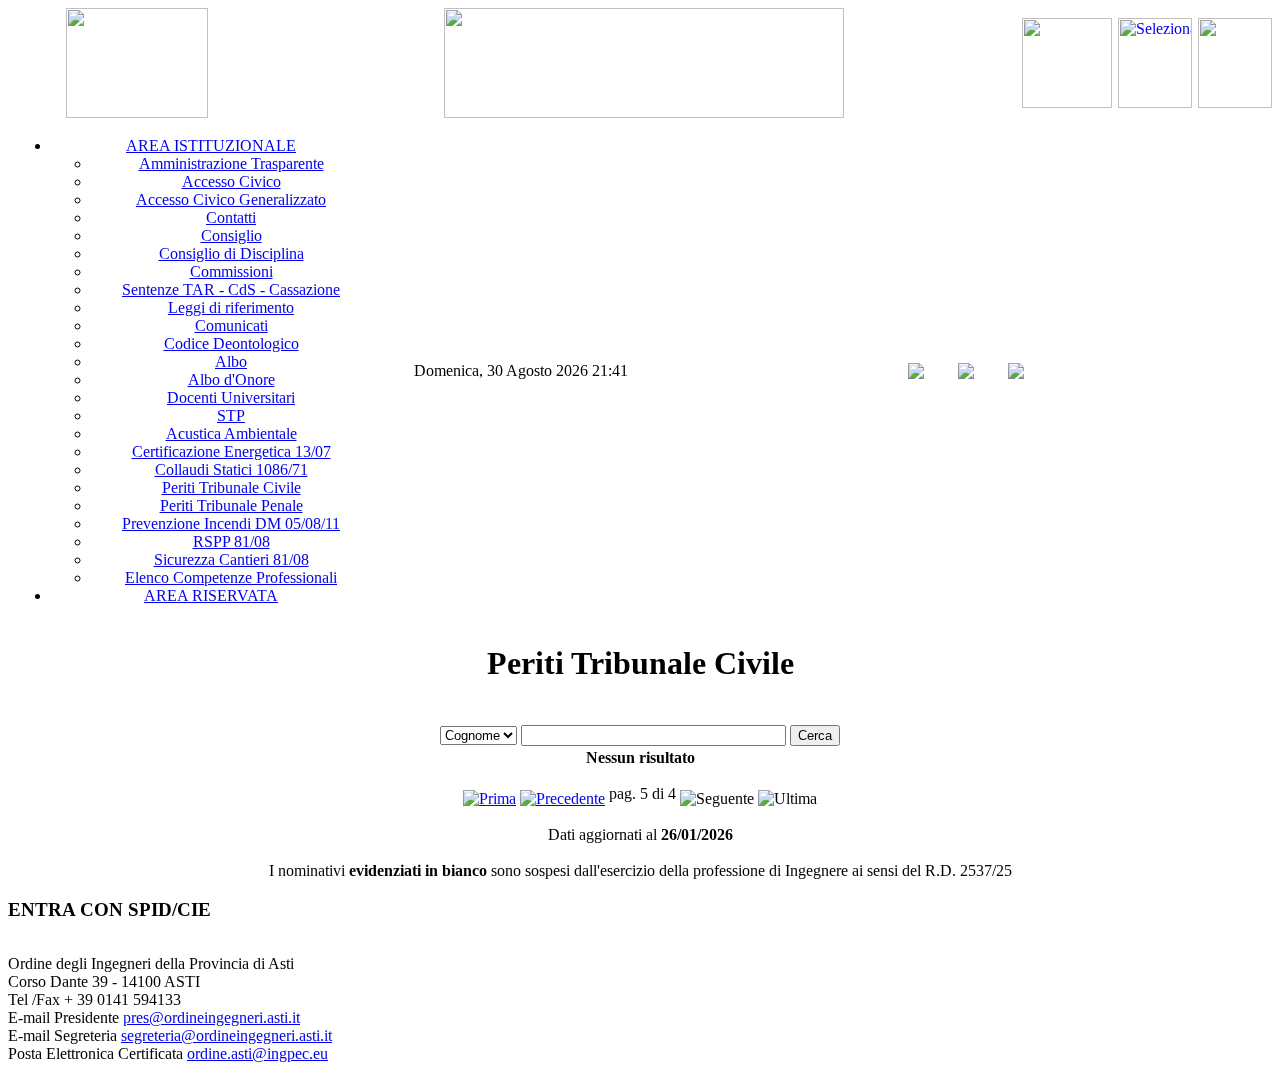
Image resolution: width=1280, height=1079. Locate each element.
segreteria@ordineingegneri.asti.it (226, 1035)
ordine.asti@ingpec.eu (257, 1053)
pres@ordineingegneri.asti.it (211, 1017)
